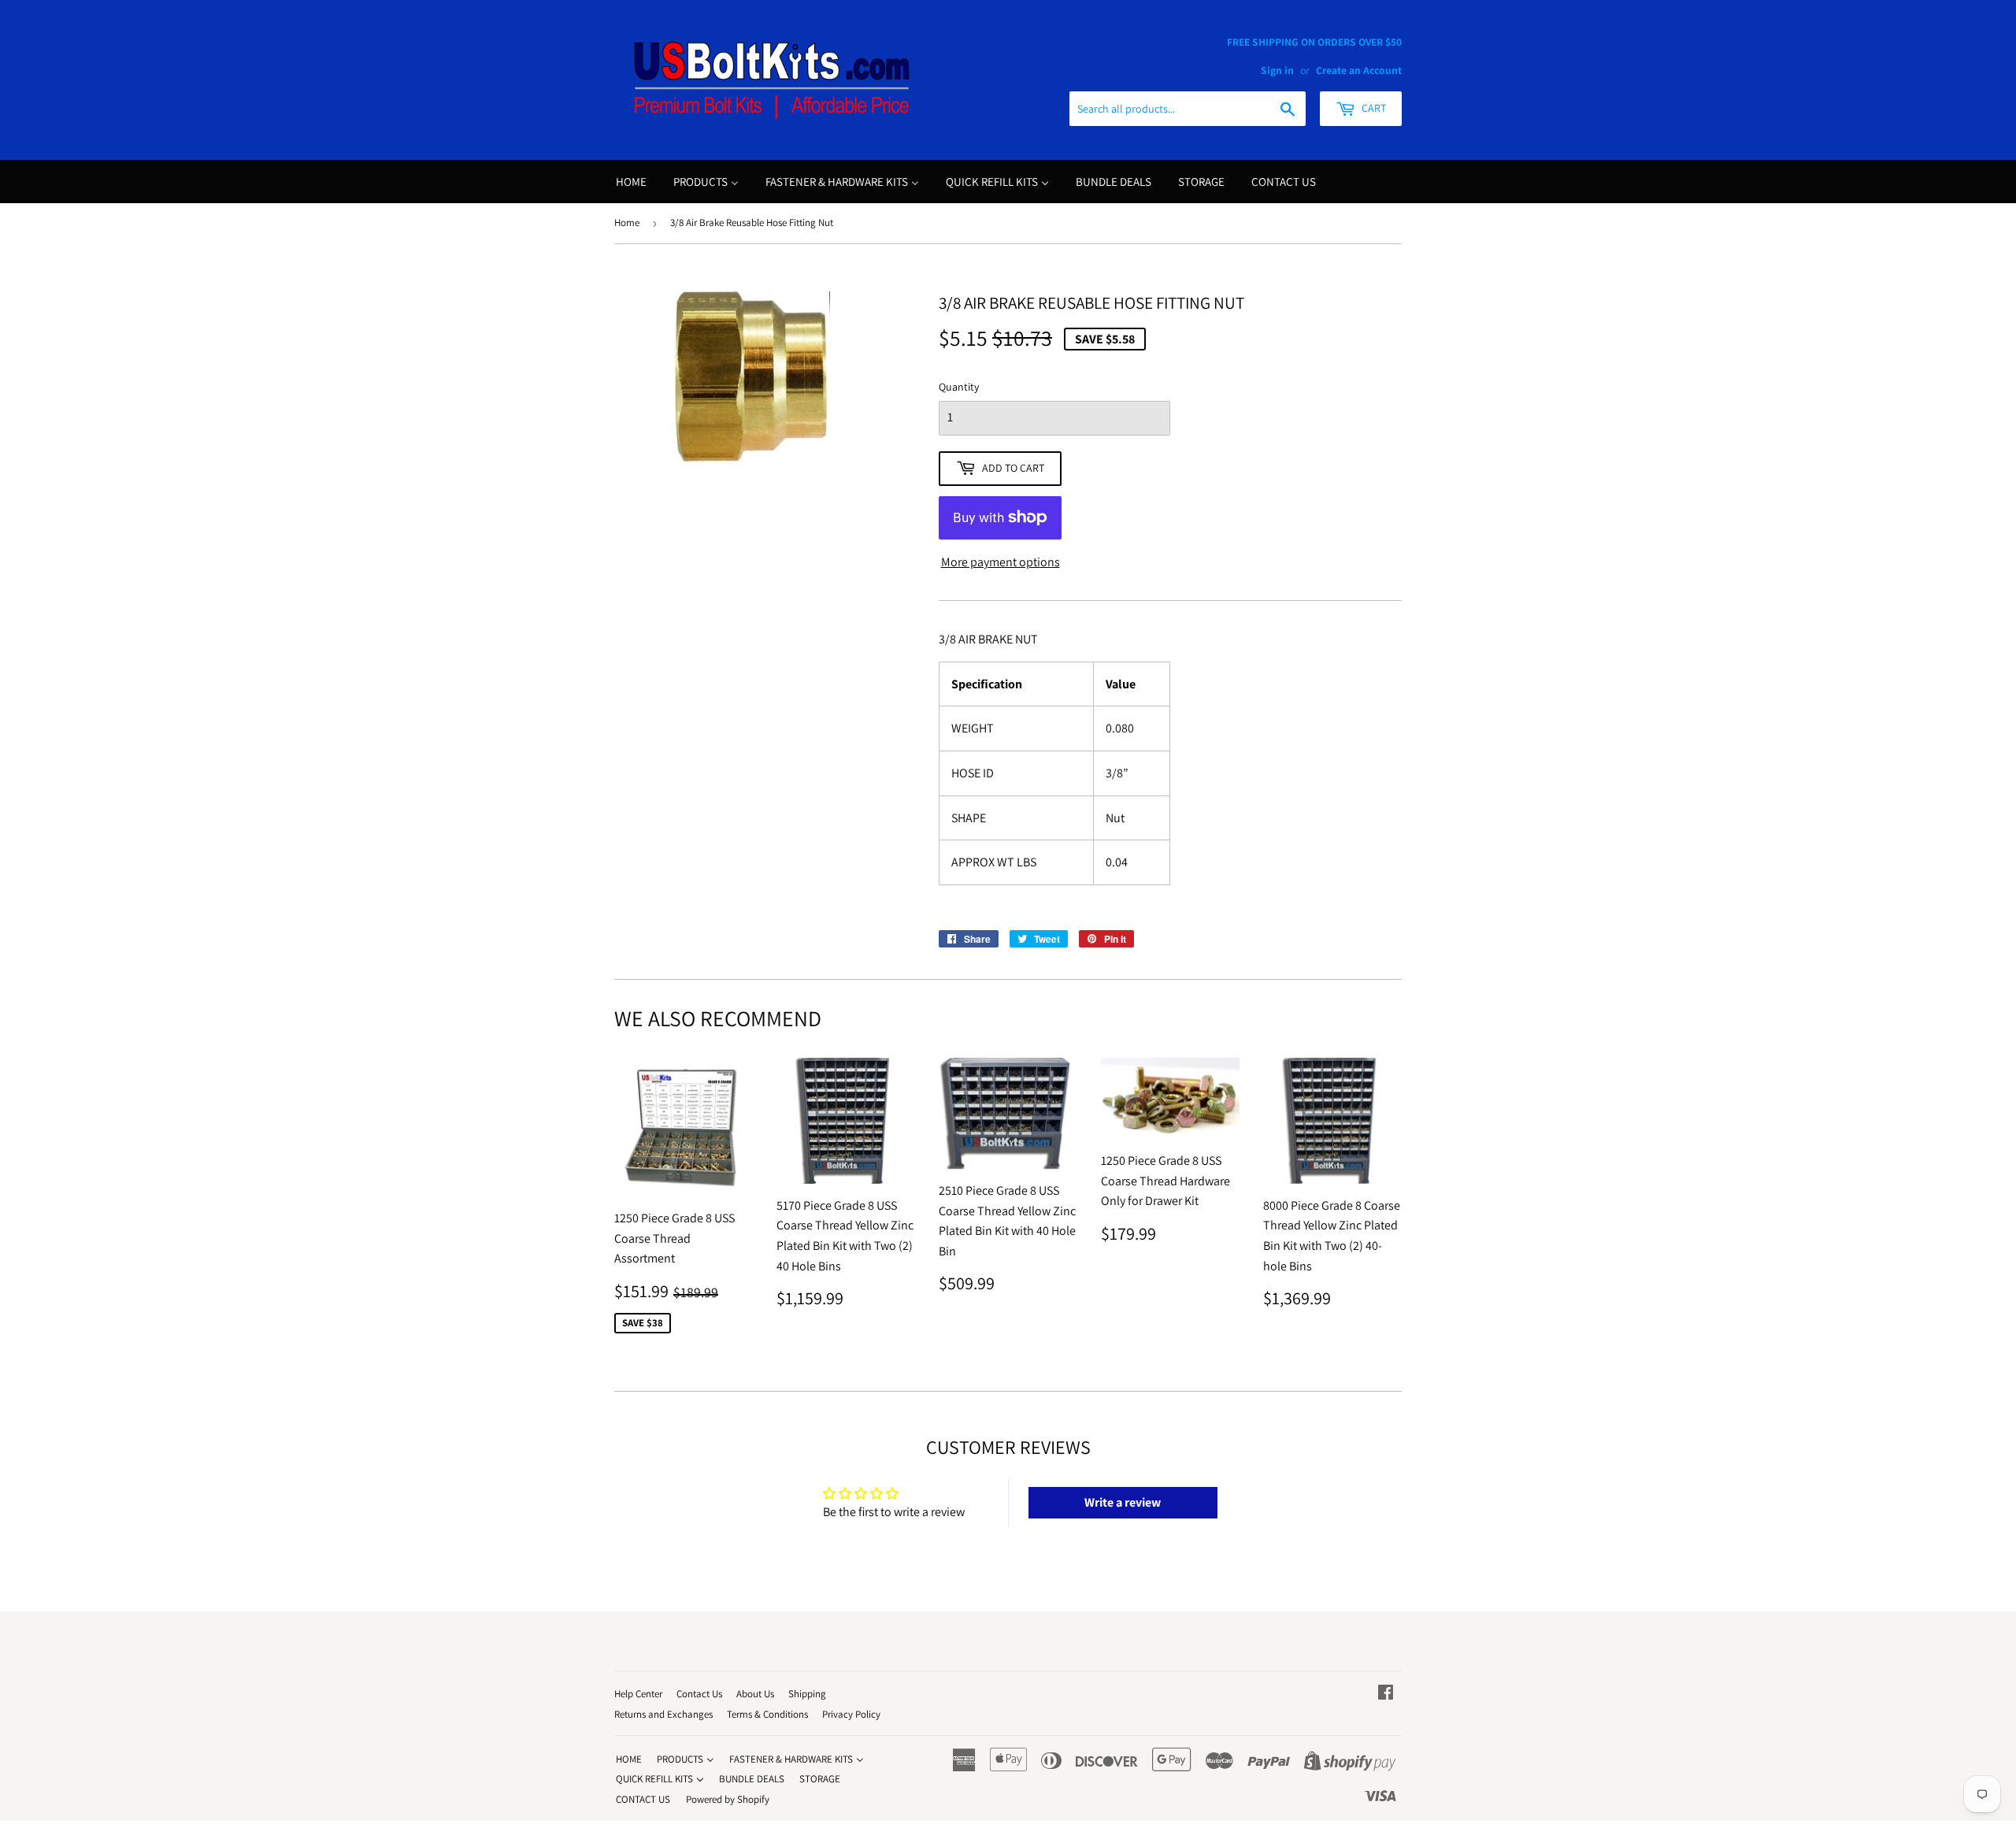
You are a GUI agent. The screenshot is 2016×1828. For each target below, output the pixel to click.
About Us (755, 1694)
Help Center (638, 1694)
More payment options (1001, 562)
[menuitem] (631, 182)
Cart (1373, 108)
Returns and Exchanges (663, 1714)
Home (627, 222)
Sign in (1277, 70)
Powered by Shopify (728, 1799)
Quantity (959, 387)
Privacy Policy (851, 1714)
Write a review (1123, 1502)
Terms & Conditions (767, 1714)
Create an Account (1359, 70)
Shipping (807, 1694)
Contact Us (699, 1694)
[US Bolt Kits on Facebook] (1386, 1694)
